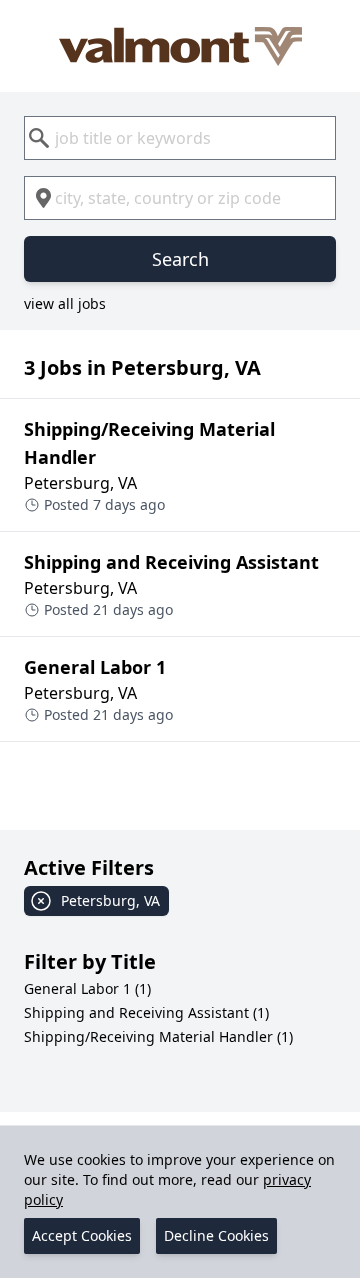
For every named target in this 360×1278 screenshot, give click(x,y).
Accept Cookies (82, 1235)
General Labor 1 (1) (87, 988)
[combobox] (180, 138)
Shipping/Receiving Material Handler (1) (158, 1036)
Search (180, 259)
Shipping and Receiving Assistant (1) (146, 1012)
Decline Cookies (216, 1235)
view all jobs (65, 303)
